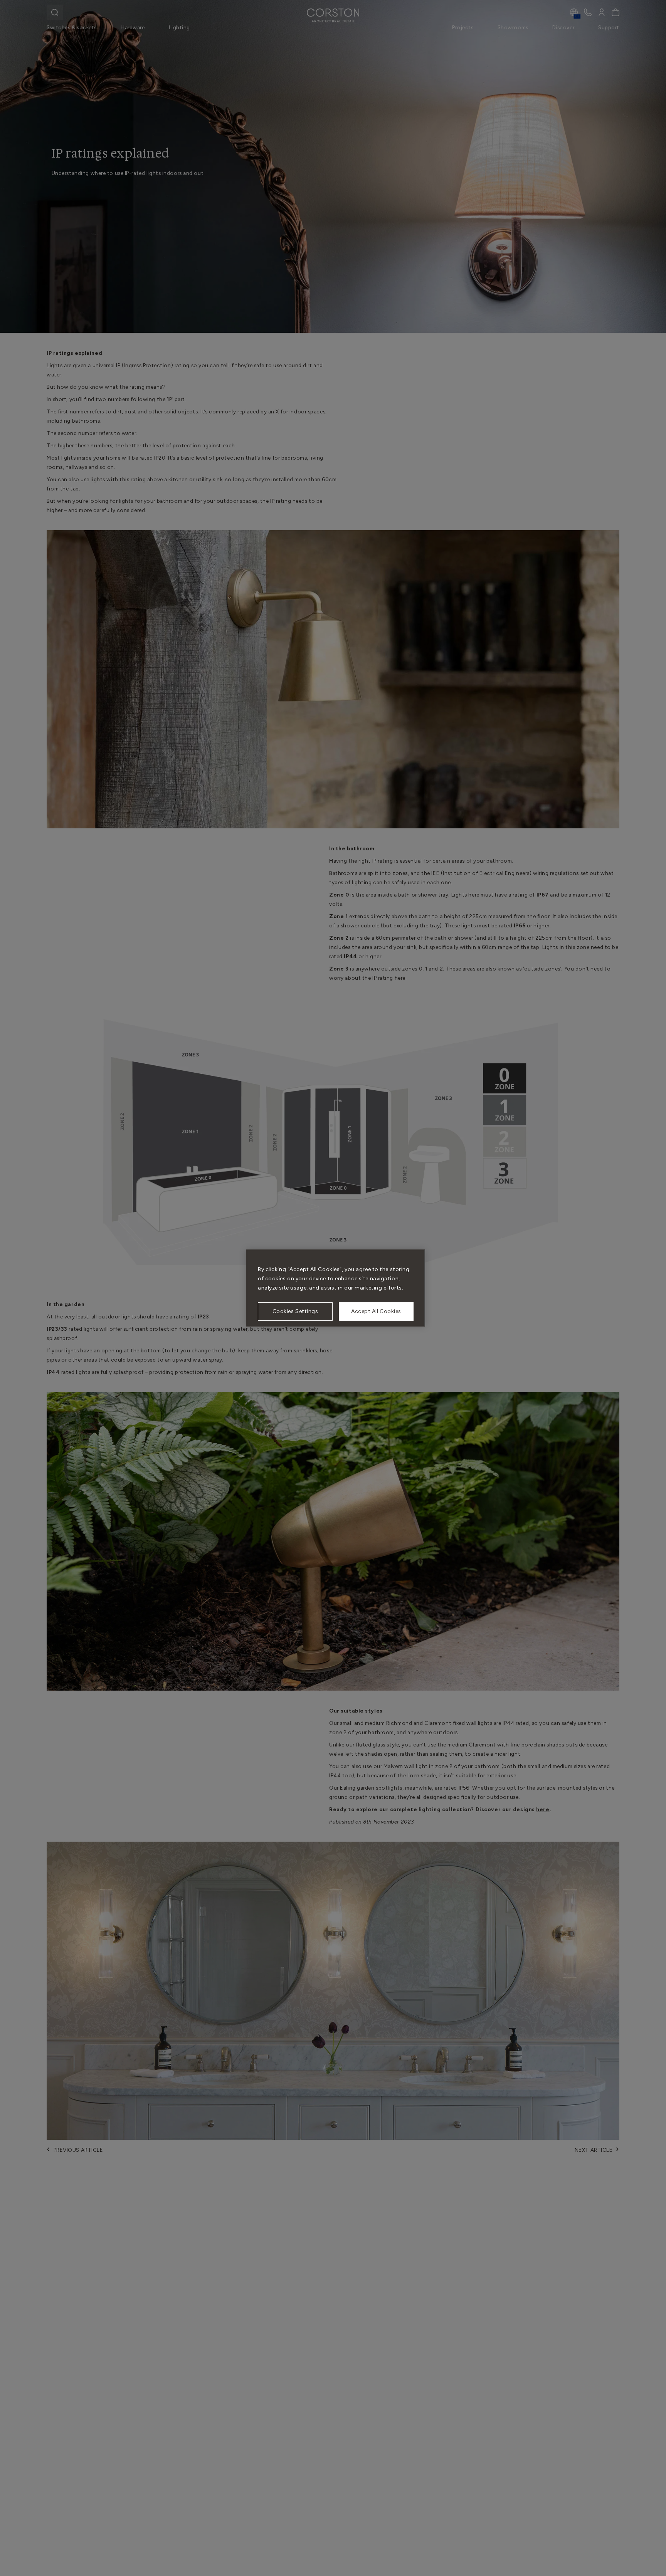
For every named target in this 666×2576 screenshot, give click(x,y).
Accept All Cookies (376, 1311)
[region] (336, 1288)
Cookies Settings (295, 1311)
